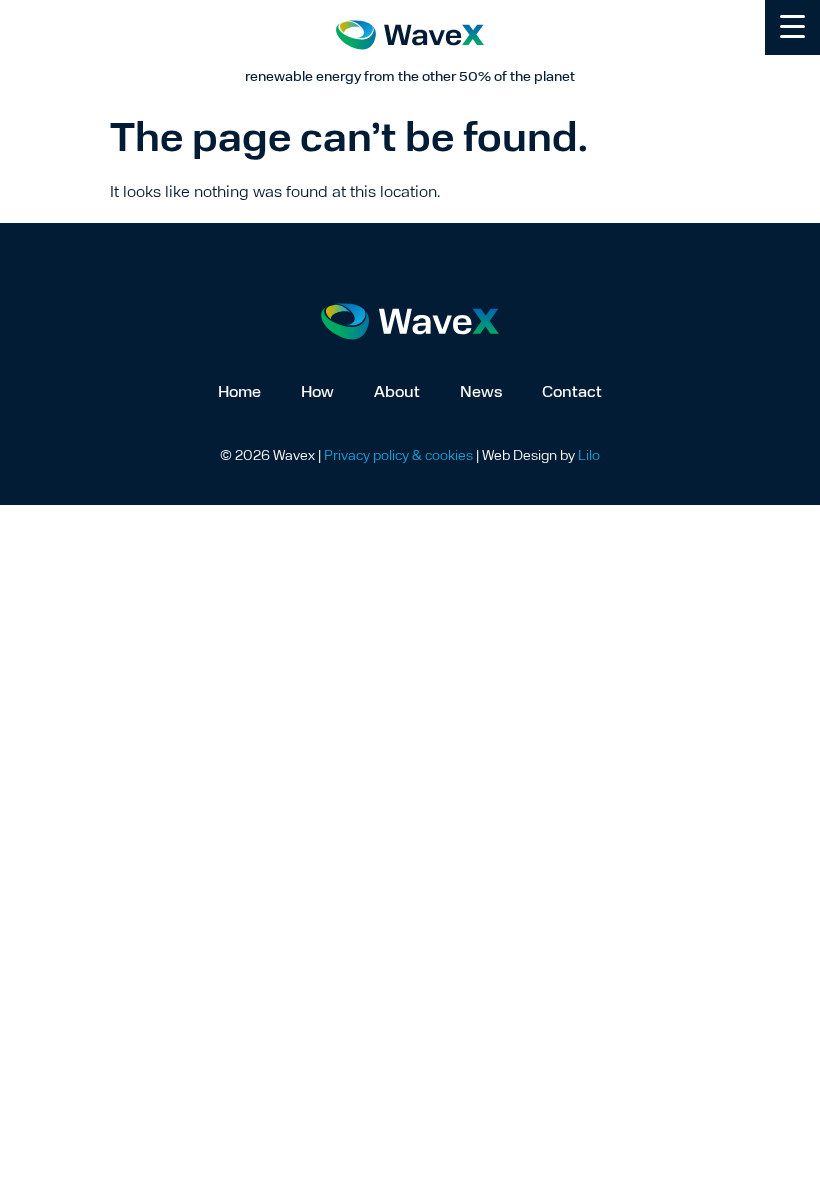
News (481, 393)
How (317, 393)
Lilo (589, 456)
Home (239, 393)
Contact (572, 393)
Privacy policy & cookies (398, 456)
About (397, 393)
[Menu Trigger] (792, 27)
